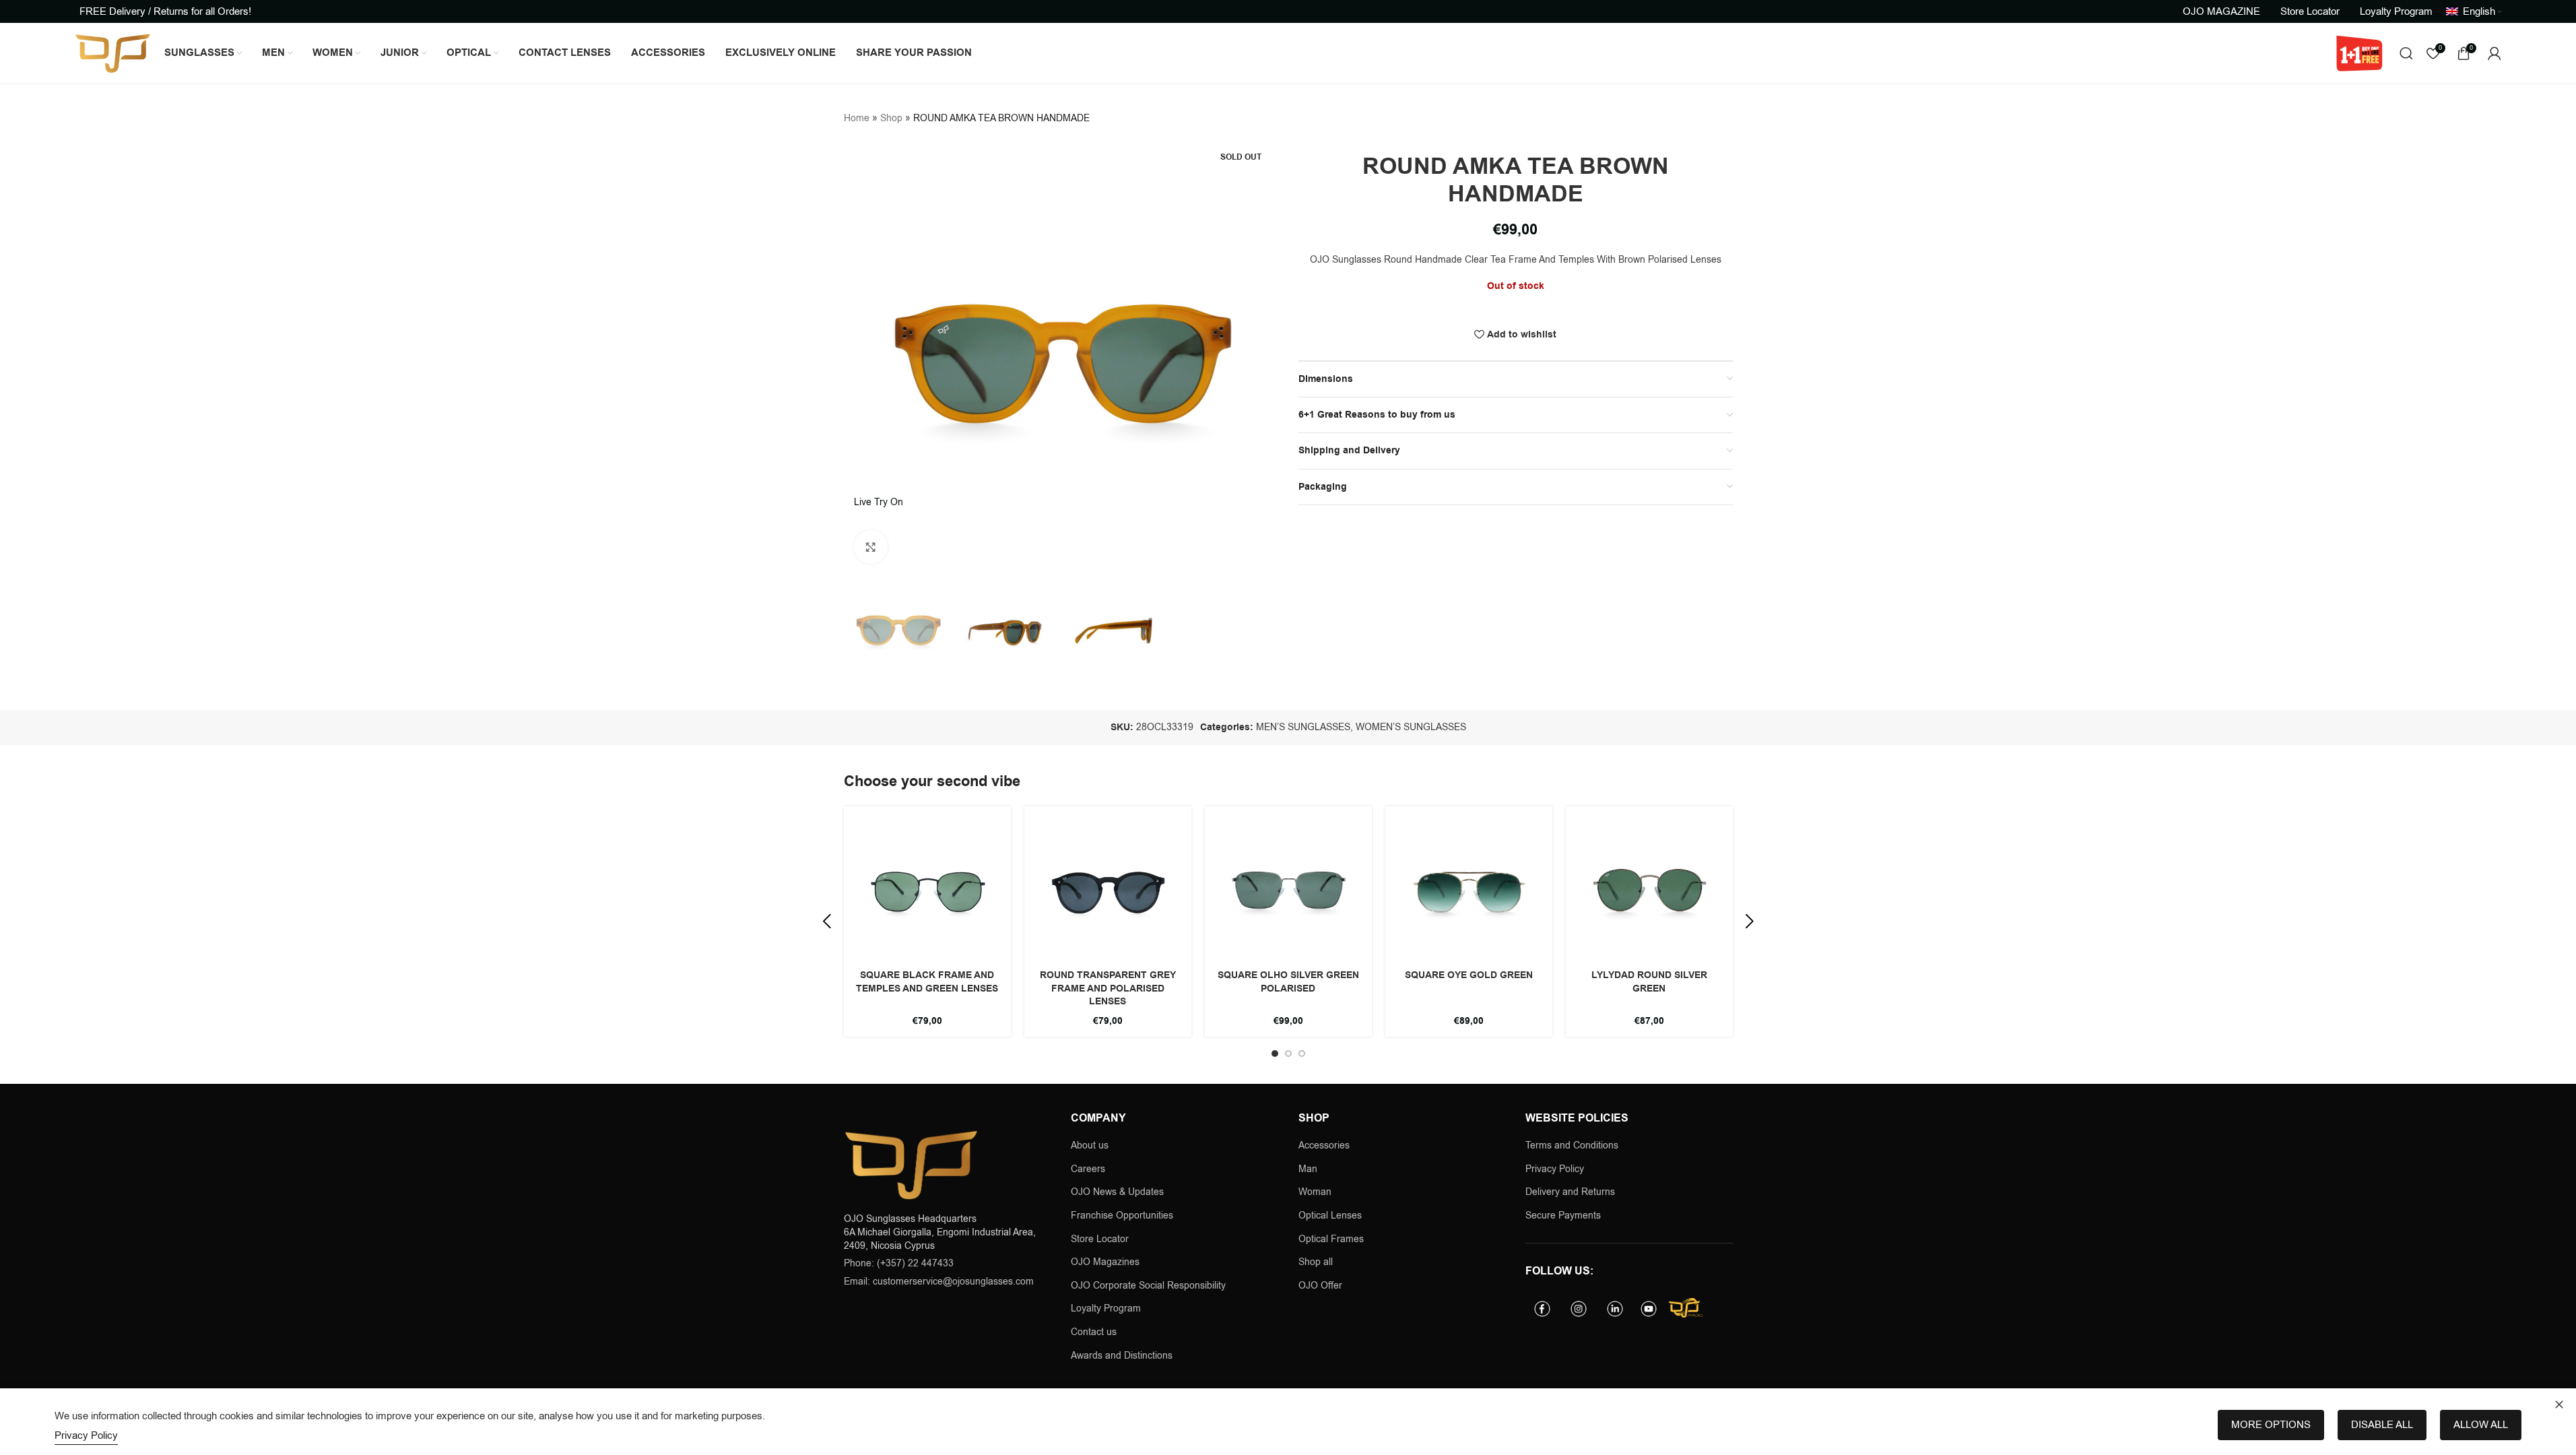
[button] (827, 922)
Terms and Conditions (1572, 1145)
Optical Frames (1331, 1239)
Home (857, 118)
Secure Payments (1563, 1216)
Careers (1088, 1169)
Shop (891, 118)
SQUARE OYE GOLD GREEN (1469, 975)
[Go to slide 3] (1302, 1054)
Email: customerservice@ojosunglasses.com (939, 1282)
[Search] (2406, 53)
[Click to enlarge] (871, 547)
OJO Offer (1322, 1286)
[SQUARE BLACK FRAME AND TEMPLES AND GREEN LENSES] (927, 890)
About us (1090, 1145)
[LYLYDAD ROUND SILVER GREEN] (1649, 890)
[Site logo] (113, 53)
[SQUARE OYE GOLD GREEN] (1469, 890)
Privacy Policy (1555, 1169)
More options (2271, 1425)
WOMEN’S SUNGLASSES (1411, 727)
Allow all (2481, 1425)
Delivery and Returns (1570, 1192)
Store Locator (1100, 1239)
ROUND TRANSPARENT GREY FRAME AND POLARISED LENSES (1108, 989)
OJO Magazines (1105, 1262)
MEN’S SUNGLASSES (1303, 727)
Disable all (2382, 1425)
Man (1308, 1169)
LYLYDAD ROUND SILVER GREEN (1649, 982)
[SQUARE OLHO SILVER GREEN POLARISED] (1288, 890)
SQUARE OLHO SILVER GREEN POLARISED (1288, 982)
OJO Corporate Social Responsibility (1148, 1286)
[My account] (2495, 53)
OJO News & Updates (1117, 1192)
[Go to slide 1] (1275, 1054)
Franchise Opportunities (1122, 1216)
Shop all (1316, 1262)
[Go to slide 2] (1288, 1054)
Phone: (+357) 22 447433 (899, 1263)
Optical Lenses (1330, 1216)
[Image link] (911, 1164)
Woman (1315, 1192)
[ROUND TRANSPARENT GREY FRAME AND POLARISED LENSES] (1108, 890)
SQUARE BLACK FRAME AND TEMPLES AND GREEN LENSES (927, 982)
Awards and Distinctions (1122, 1356)
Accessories (1324, 1145)
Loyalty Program (1106, 1308)
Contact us (1094, 1332)
